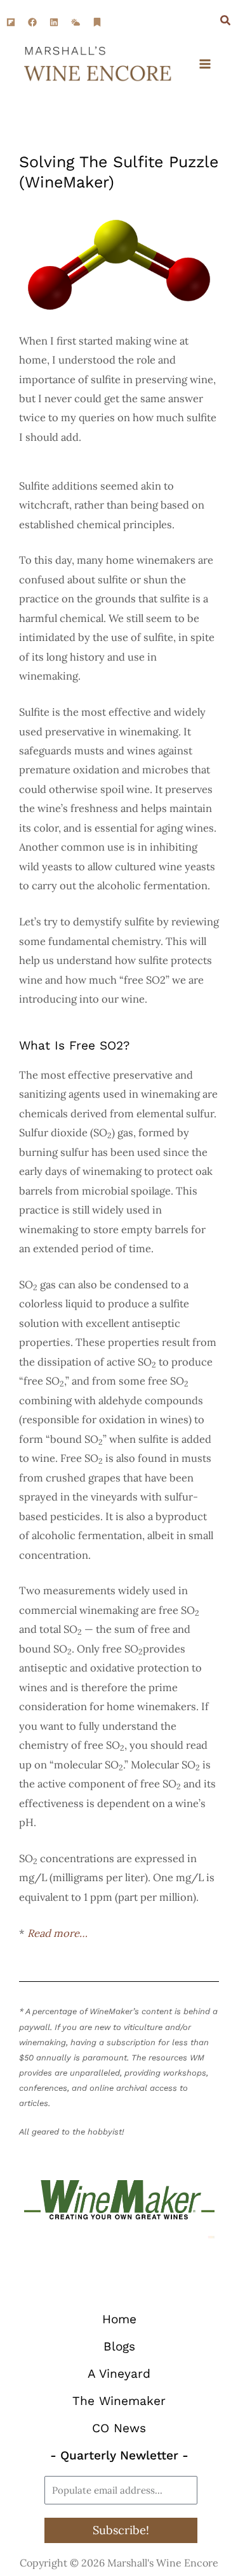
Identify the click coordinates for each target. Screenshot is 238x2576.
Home (119, 2319)
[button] (226, 22)
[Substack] (97, 22)
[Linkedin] (54, 22)
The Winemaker (119, 2401)
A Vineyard (119, 2374)
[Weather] (76, 22)
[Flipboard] (11, 22)
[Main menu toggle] (205, 64)
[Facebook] (32, 22)
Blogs (119, 2346)
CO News (119, 2428)
